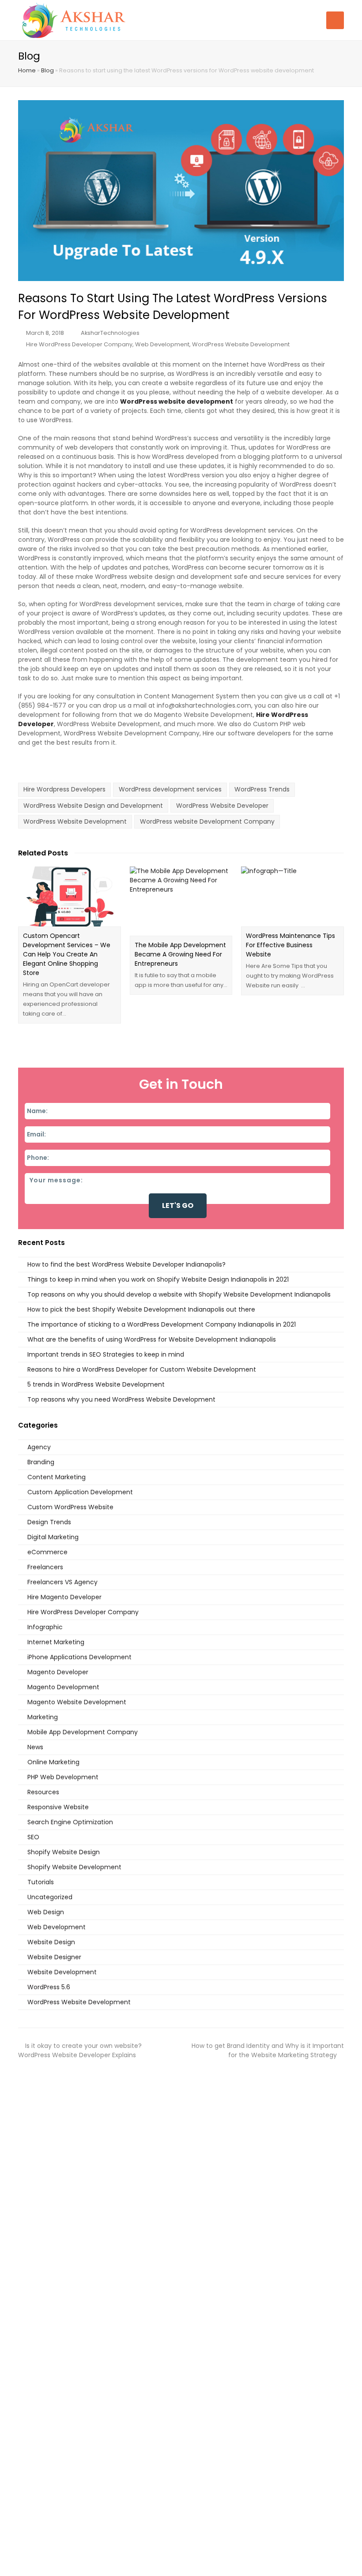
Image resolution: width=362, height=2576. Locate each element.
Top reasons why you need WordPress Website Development (121, 1399)
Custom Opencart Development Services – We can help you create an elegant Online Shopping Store (67, 954)
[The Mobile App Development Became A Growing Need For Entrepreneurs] (181, 901)
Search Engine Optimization (70, 1822)
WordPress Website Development (241, 344)
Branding (41, 1462)
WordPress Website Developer (222, 806)
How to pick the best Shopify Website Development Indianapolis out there (141, 1309)
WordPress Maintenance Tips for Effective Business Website (290, 945)
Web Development (162, 344)
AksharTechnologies (110, 333)
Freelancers (45, 1567)
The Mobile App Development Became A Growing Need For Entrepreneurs (180, 954)
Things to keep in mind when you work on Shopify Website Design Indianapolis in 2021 (158, 1279)
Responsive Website (58, 1807)
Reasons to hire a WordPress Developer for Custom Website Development (142, 1369)
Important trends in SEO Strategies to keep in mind (106, 1354)
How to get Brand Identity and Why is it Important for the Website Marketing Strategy (268, 2050)
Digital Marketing (53, 1537)
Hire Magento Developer (64, 1597)
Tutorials (41, 1882)
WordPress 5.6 (49, 1987)
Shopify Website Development (74, 1867)
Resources (43, 1792)
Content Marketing (57, 1477)
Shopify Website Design (64, 1852)
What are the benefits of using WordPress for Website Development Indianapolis (152, 1339)
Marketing (43, 1717)
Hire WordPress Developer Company (79, 344)
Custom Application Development (80, 1492)
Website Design (51, 1942)
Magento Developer (58, 1672)
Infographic (45, 1627)
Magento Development (63, 1687)
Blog (47, 70)
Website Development (62, 1972)
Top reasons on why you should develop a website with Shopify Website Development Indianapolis (179, 1294)
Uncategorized (50, 1897)
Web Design (46, 1912)
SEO (33, 1837)
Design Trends (49, 1522)
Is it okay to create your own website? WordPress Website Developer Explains (80, 2050)
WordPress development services (170, 789)
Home (27, 70)
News (35, 1747)
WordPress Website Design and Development (93, 806)
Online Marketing (53, 1762)
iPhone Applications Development (79, 1657)
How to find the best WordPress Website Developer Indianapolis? (126, 1264)
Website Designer (54, 1957)
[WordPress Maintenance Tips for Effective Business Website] (292, 896)
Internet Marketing (56, 1642)
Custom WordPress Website (70, 1507)
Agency (39, 1447)
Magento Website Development (77, 1702)
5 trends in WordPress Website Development (96, 1384)
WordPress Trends (262, 789)
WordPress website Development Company (207, 821)
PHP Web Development (63, 1777)
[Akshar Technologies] (74, 19)
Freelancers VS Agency (62, 1582)
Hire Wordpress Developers (64, 789)
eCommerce (47, 1552)
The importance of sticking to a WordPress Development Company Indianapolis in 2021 (162, 1324)
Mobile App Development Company (83, 1732)
